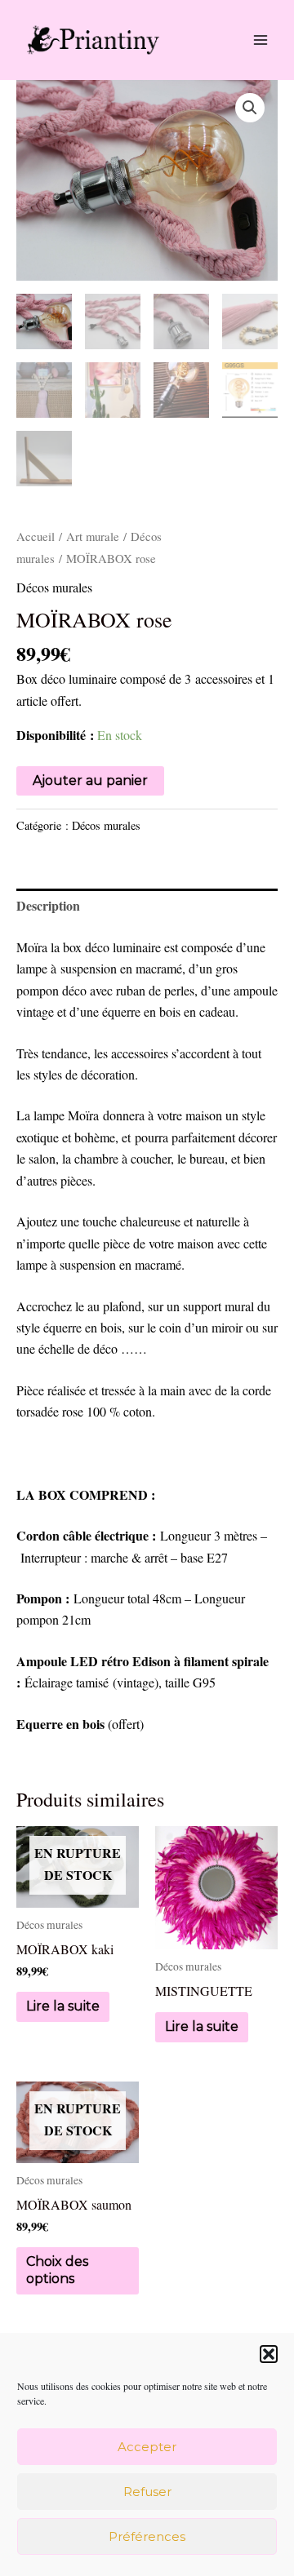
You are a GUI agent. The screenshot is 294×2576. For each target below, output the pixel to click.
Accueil (36, 536)
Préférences (147, 2536)
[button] (269, 2354)
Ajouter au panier (90, 780)
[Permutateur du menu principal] (261, 40)
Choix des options (57, 2270)
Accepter (147, 2447)
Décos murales (54, 587)
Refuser (147, 2492)
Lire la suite (63, 2006)
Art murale (93, 536)
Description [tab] (48, 905)
